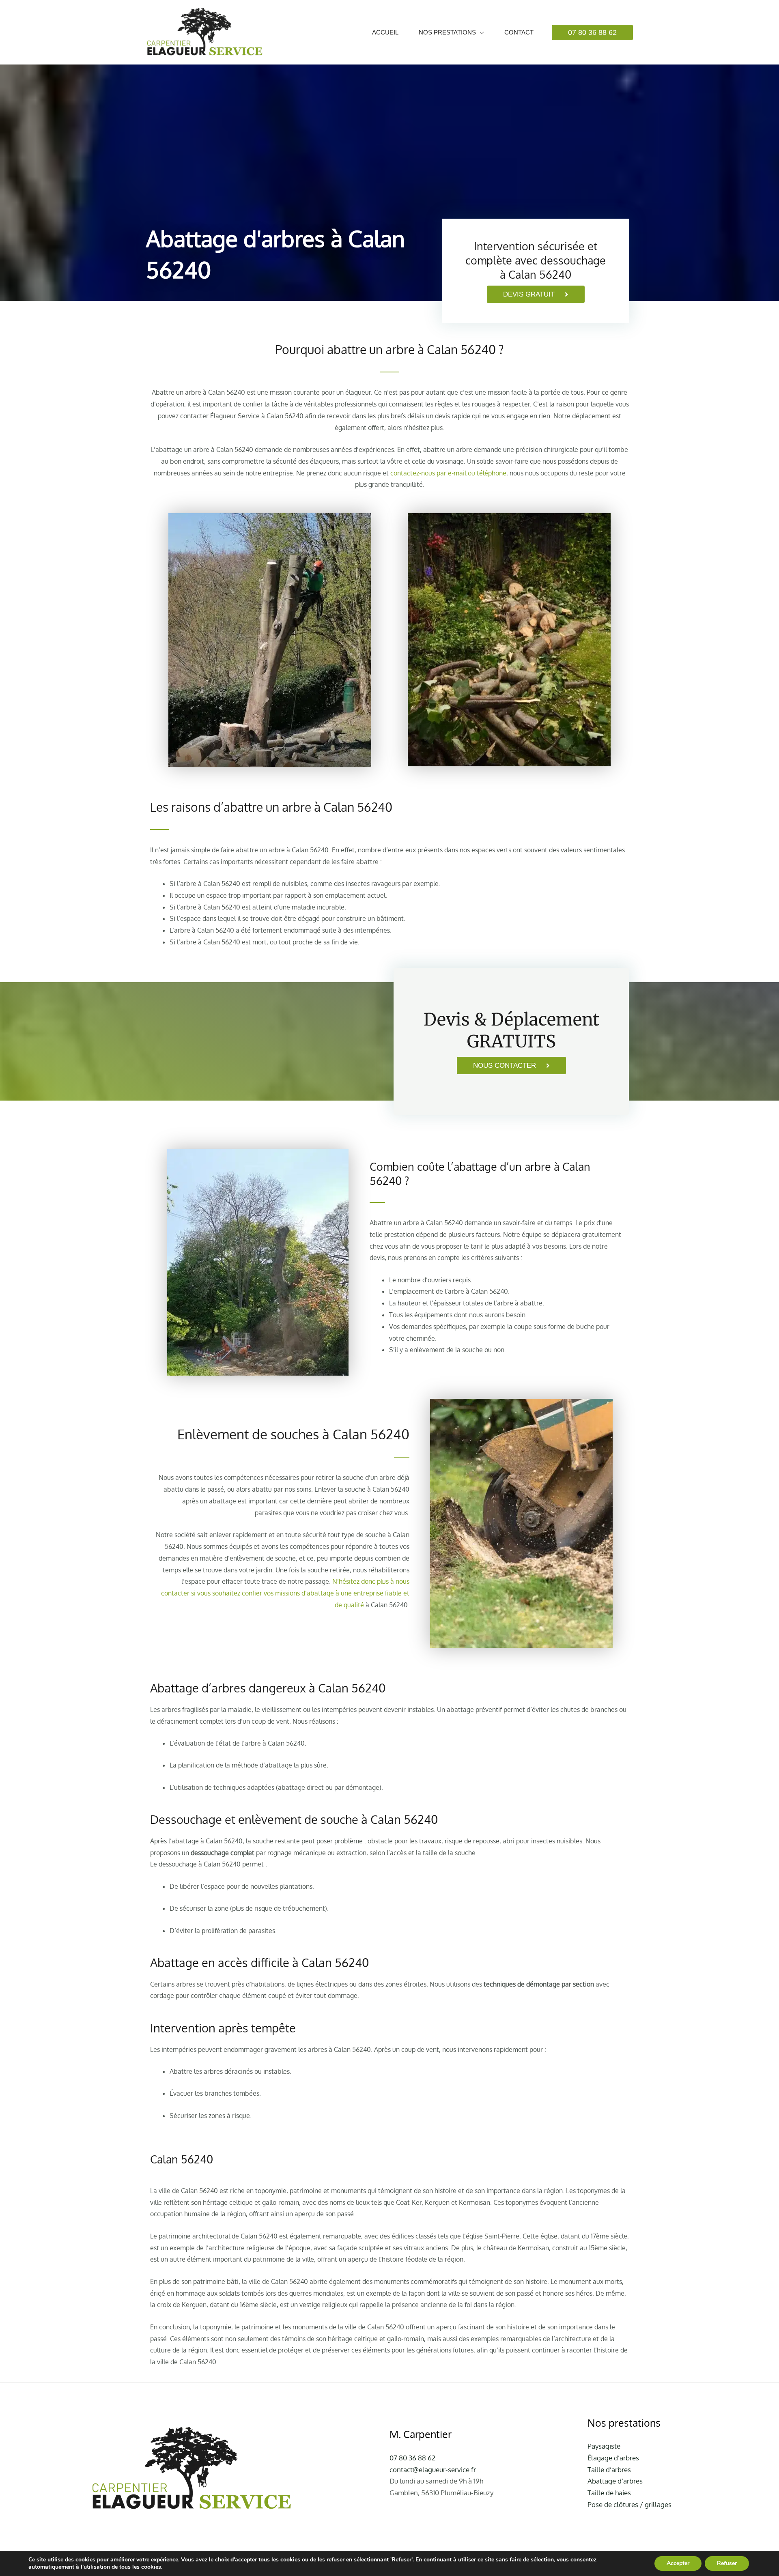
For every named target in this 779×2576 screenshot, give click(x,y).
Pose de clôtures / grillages (629, 2504)
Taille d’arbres (609, 2470)
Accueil (385, 32)
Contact (519, 32)
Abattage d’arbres (615, 2481)
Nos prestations (447, 32)
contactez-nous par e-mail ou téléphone (448, 473)
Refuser (727, 2563)
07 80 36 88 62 (412, 2458)
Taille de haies (609, 2493)
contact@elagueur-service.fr (433, 2470)
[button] (592, 32)
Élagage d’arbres (613, 2458)
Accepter (678, 2563)
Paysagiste (604, 2446)
